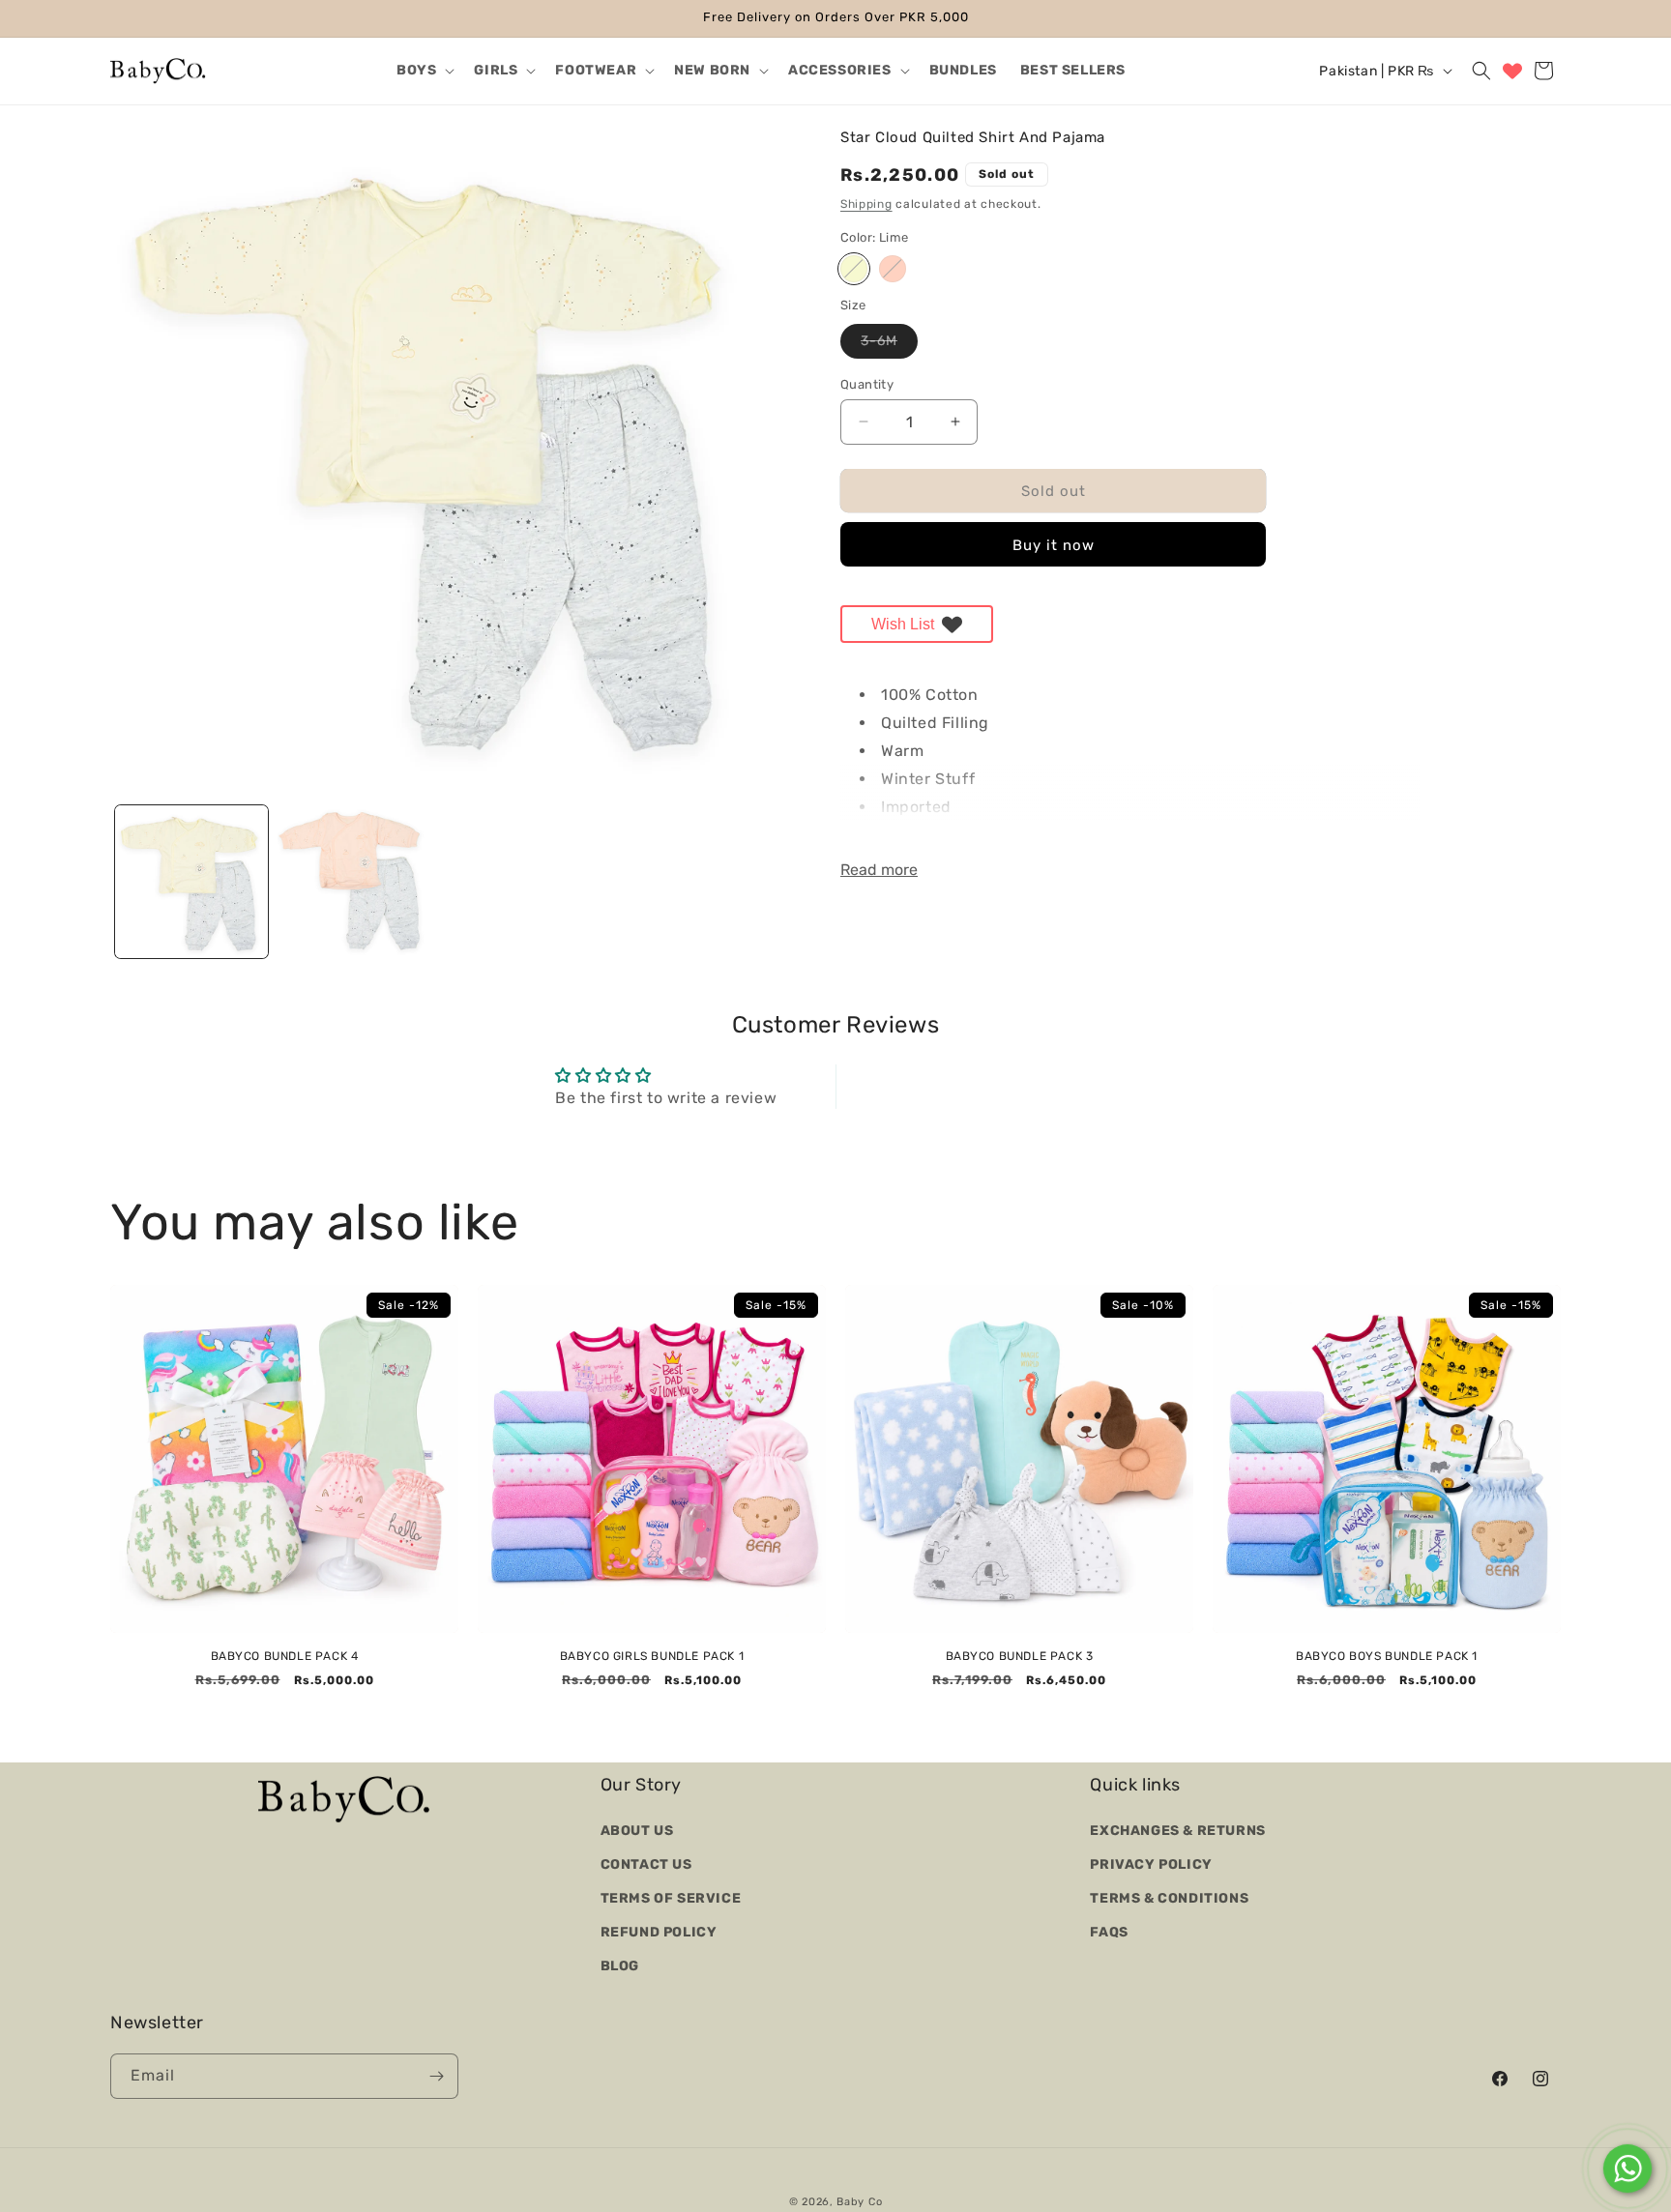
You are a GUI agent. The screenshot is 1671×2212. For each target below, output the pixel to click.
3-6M (889, 344)
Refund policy (659, 1932)
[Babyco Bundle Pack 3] (1019, 1459)
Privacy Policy (1151, 1863)
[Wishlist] (1512, 71)
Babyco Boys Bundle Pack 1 (1387, 1656)
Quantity (867, 383)
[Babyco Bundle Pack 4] (284, 1459)
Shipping (866, 203)
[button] (424, 71)
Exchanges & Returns (1177, 1830)
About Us (637, 1830)
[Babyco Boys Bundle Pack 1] (1387, 1459)
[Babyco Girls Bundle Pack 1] (652, 1459)
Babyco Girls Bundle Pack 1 (652, 1656)
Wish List (903, 623)
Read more (879, 870)
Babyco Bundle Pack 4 (285, 1656)
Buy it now (1054, 545)
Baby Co (859, 2202)
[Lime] (854, 269)
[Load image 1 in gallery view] (191, 882)
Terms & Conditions (1169, 1897)
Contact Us (646, 1863)
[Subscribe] (436, 2076)
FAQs (1109, 1932)
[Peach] (893, 269)
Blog (620, 1966)
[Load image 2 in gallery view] (354, 882)
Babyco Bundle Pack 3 (1020, 1656)
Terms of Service (671, 1897)
